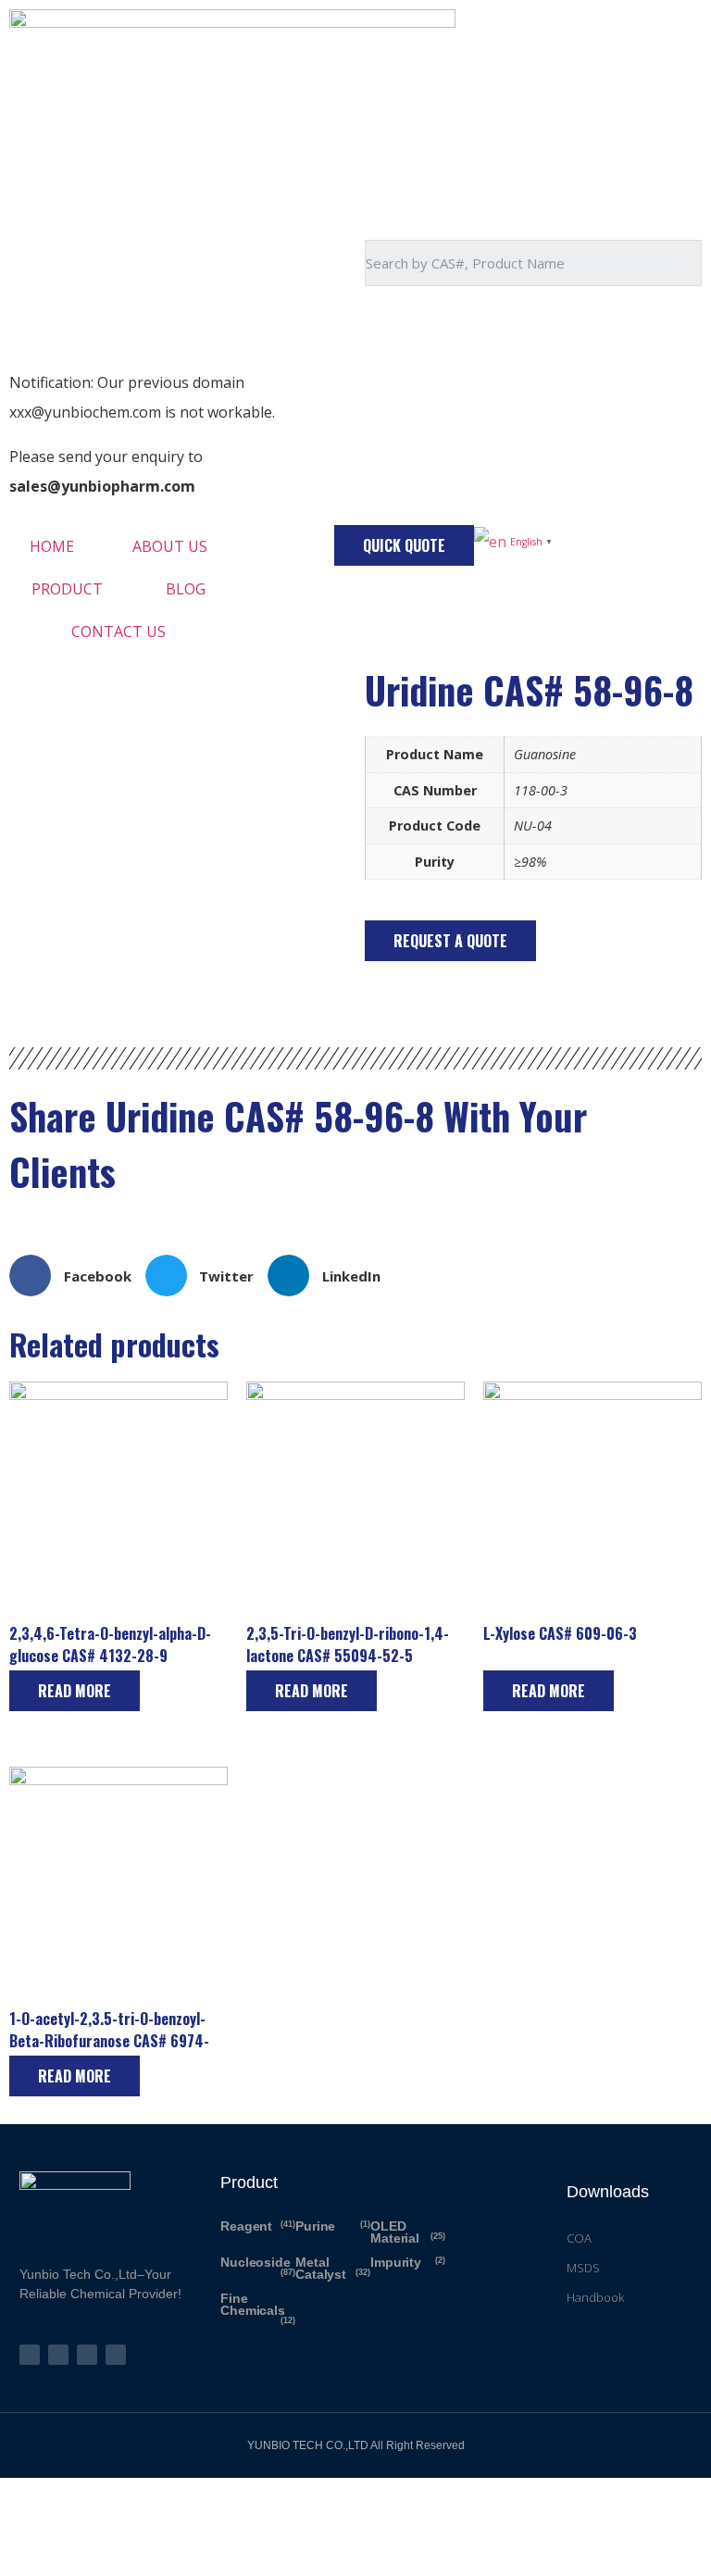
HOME (52, 546)
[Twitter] (30, 2355)
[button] (404, 545)
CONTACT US (118, 631)
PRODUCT (67, 589)
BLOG (186, 589)
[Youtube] (87, 2355)
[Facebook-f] (58, 2355)
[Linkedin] (116, 2355)
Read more (75, 1691)
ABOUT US (170, 546)
